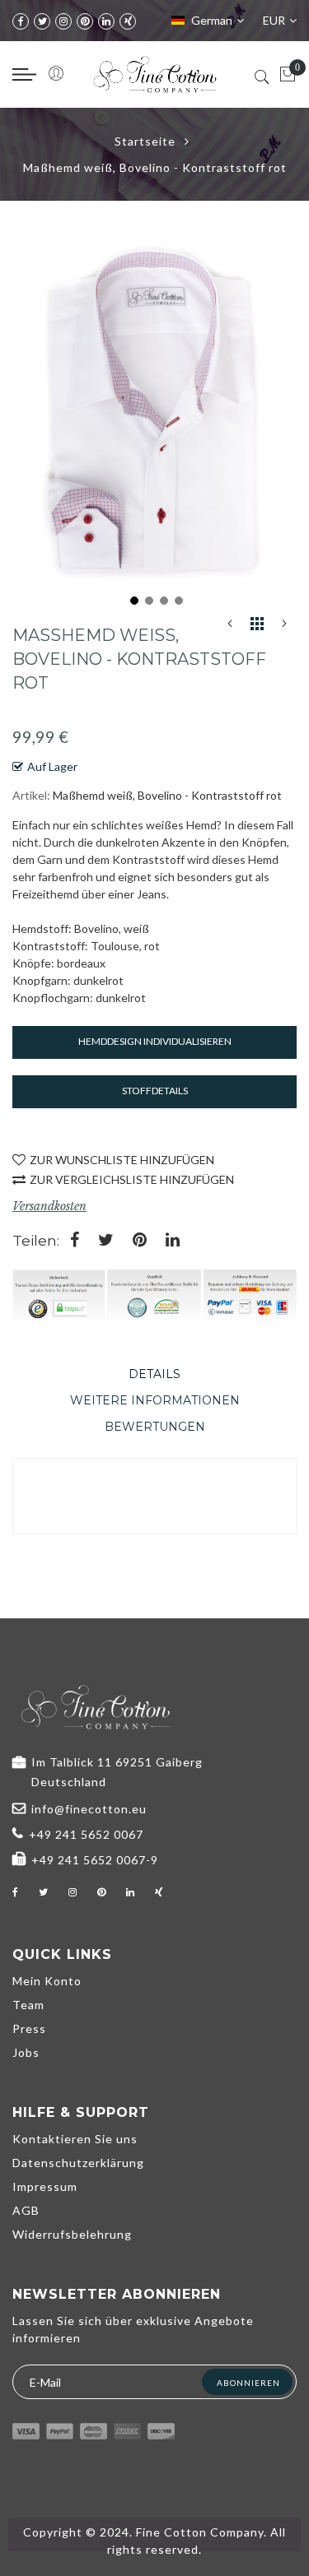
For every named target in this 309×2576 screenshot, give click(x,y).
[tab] (154, 1374)
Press (29, 2028)
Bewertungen (155, 1427)
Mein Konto (47, 1981)
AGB (26, 2210)
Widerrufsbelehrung (72, 2234)
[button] (133, 599)
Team (28, 2005)
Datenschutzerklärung (78, 2163)
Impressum (45, 2186)
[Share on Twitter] (106, 1241)
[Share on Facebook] (75, 1241)
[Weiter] (284, 627)
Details (154, 1374)
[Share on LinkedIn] (173, 1241)
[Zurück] (230, 627)
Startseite (145, 141)
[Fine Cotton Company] (155, 74)
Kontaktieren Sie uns (75, 2139)
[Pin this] (140, 1241)
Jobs (26, 2052)
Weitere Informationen (155, 1400)
